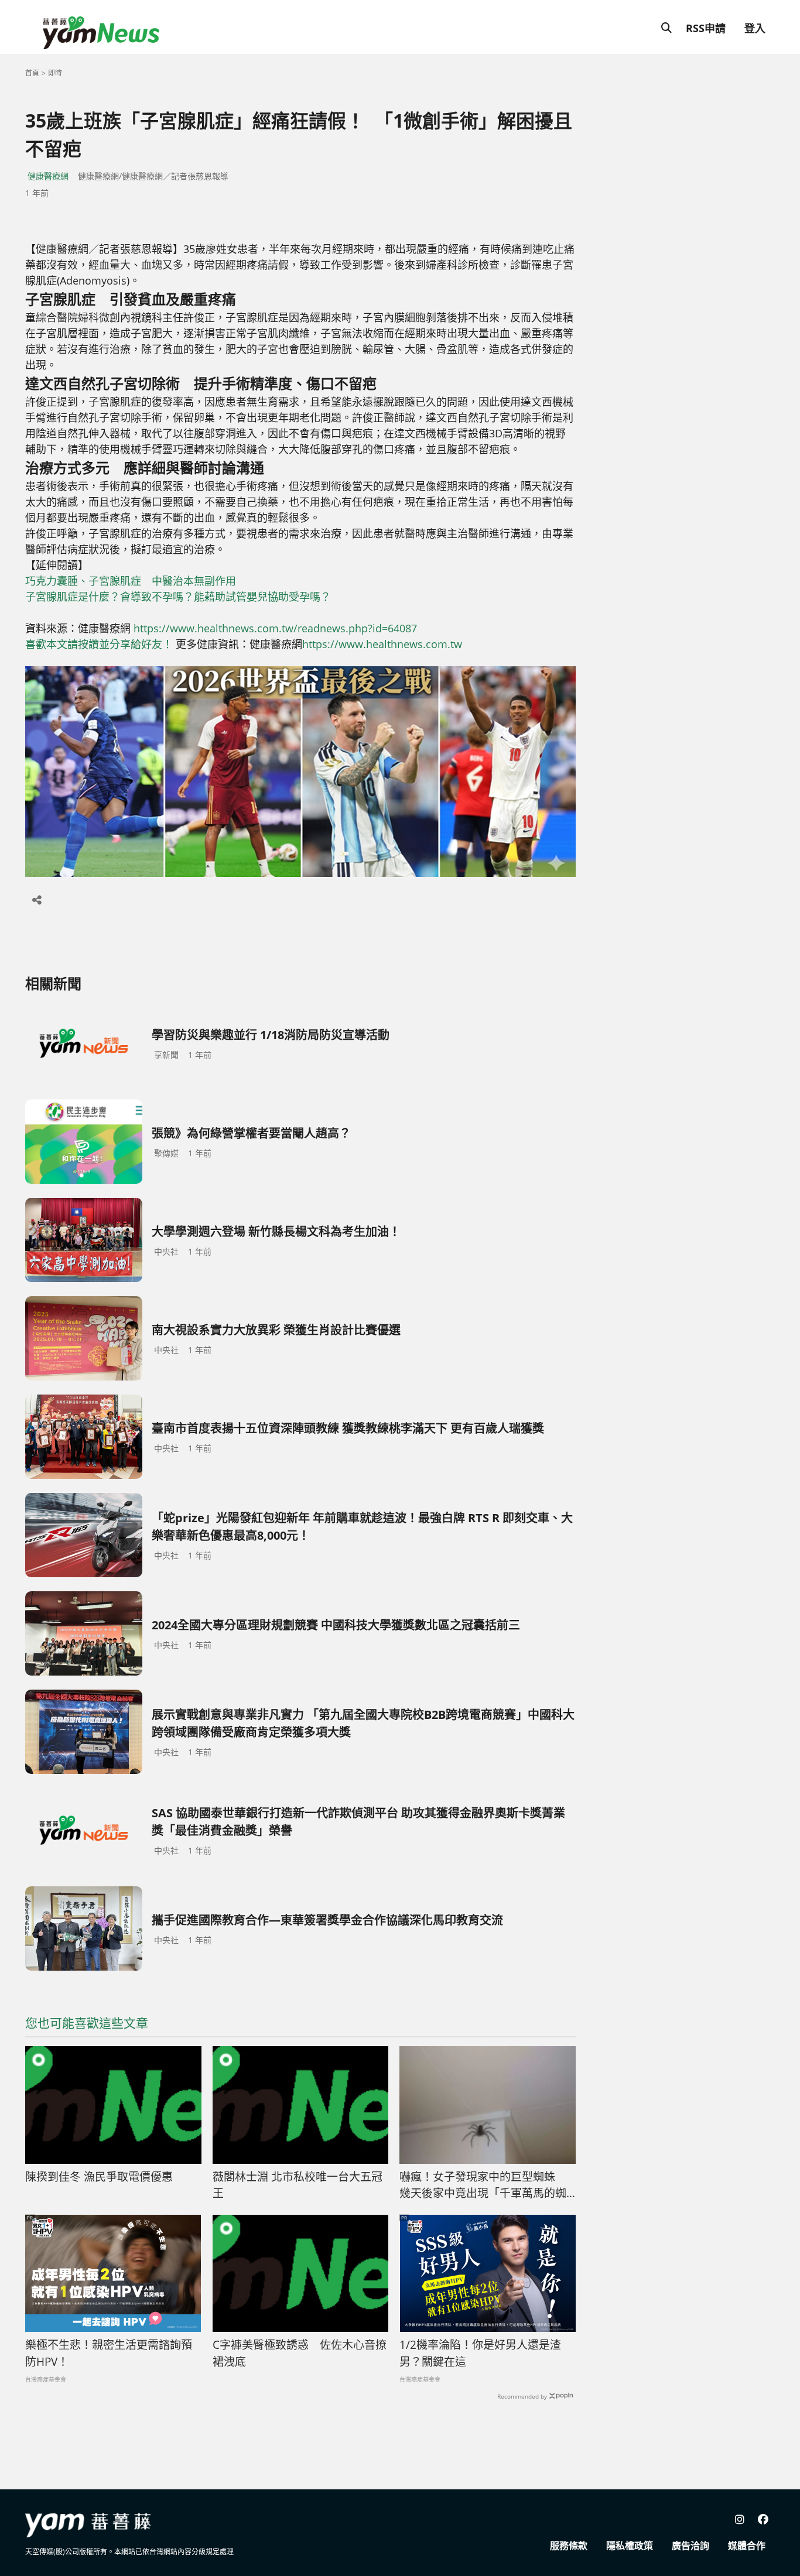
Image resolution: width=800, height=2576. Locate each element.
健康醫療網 (48, 176)
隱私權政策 (630, 2546)
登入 (755, 28)
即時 (55, 73)
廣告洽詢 (690, 2546)
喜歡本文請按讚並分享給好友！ (99, 644)
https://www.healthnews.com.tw (382, 644)
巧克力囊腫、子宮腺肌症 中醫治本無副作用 (131, 581)
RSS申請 (706, 28)
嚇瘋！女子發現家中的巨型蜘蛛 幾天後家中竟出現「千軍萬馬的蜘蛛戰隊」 (483, 2186)
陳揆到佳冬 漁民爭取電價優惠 (99, 2177)
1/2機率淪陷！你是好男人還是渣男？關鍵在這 (480, 2353)
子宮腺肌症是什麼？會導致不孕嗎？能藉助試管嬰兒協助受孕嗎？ (178, 597)
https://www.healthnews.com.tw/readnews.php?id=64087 (275, 628)
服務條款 (569, 2546)
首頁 (32, 73)
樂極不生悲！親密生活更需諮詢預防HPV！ (109, 2353)
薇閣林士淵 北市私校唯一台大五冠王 (298, 2185)
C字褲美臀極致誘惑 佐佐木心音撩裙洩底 (300, 2353)
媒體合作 (747, 2546)
